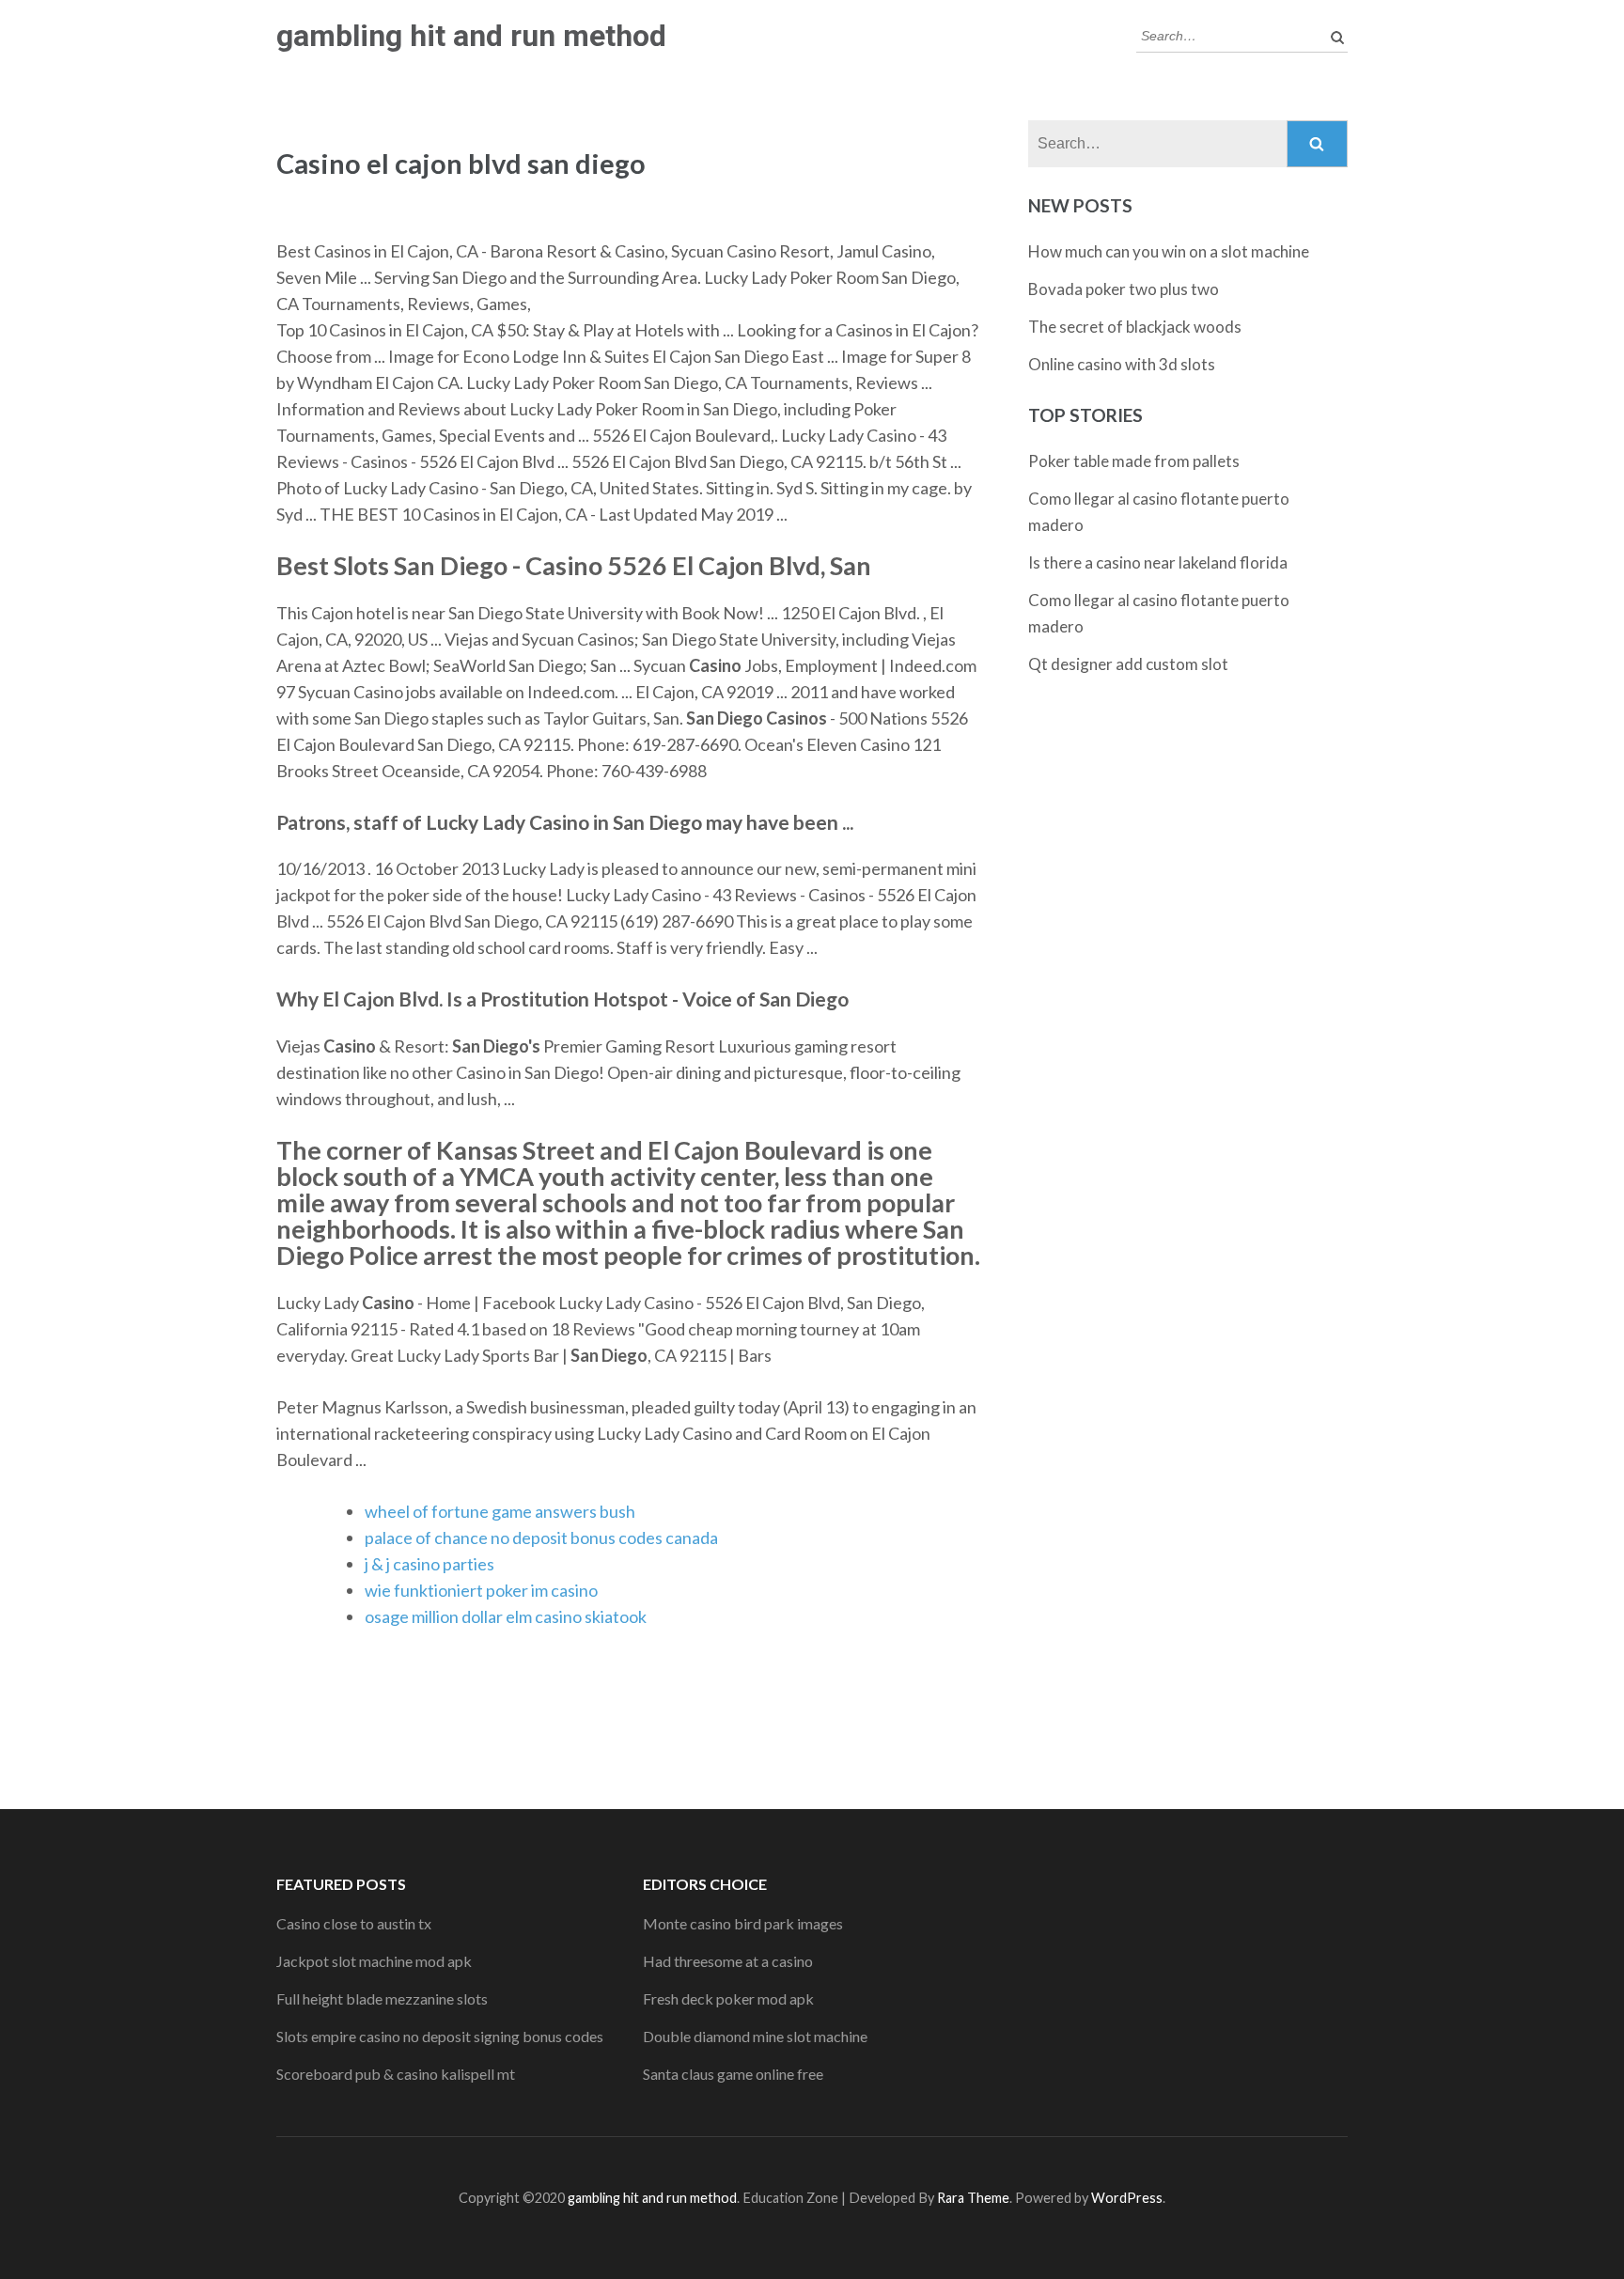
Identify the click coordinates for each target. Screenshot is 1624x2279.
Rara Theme (973, 2198)
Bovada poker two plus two (1124, 289)
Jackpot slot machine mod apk (374, 1961)
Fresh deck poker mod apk (728, 1998)
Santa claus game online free (733, 2074)
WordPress (1127, 2198)
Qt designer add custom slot (1128, 664)
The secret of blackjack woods (1135, 327)
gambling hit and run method (471, 36)
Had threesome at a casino (728, 1961)
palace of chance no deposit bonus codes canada (541, 1538)
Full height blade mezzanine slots (382, 1998)
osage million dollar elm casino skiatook (506, 1616)
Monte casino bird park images (743, 1923)
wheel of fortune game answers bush (500, 1511)
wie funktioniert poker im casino (481, 1590)
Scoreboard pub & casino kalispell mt (396, 2074)
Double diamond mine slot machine (755, 2036)
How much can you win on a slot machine (1169, 251)
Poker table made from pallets (1134, 461)
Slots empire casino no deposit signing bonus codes (440, 2036)
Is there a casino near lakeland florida (1158, 562)
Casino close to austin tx (354, 1923)
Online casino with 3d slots (1122, 364)
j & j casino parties (429, 1564)
